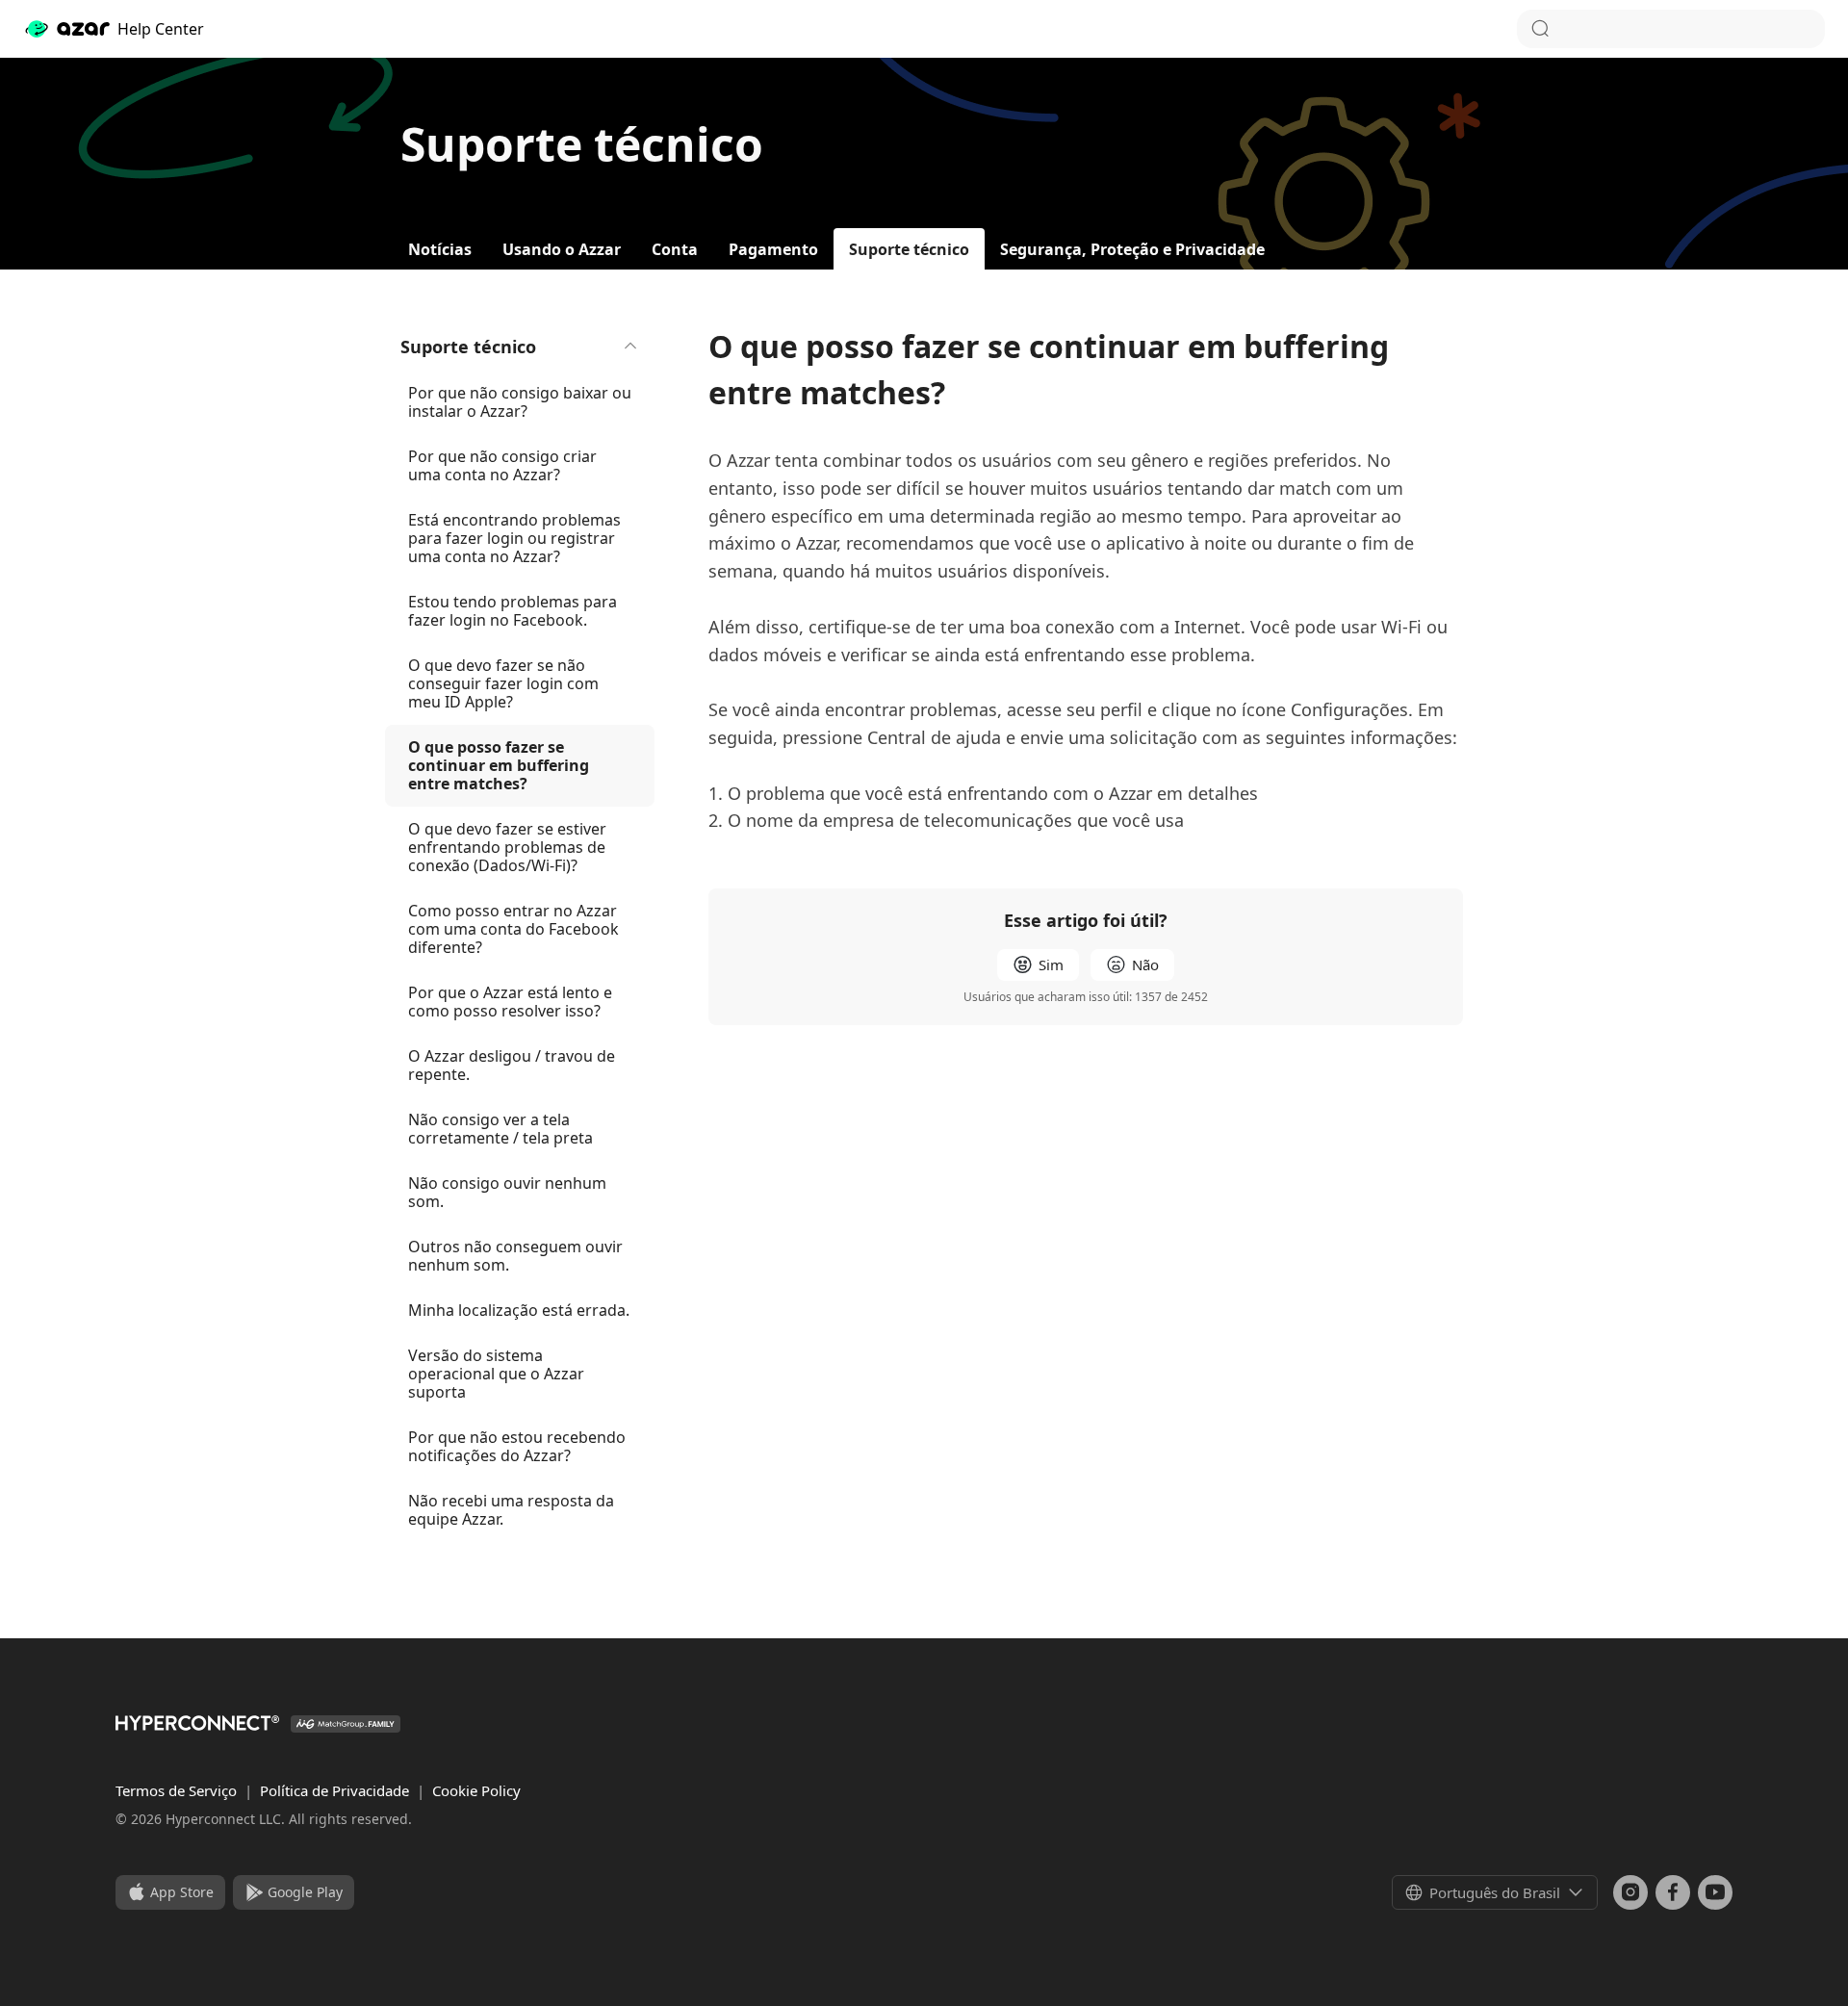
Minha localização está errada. (519, 1310)
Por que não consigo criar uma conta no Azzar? (502, 465)
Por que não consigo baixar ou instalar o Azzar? (520, 402)
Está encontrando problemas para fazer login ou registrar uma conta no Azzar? (514, 538)
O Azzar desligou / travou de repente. (512, 1065)
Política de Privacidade (336, 1790)
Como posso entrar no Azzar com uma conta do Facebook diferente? (513, 929)
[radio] (1038, 965)
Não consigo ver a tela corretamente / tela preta (500, 1129)
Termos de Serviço (178, 1790)
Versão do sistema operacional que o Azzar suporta (496, 1374)
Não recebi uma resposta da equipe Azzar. (511, 1510)
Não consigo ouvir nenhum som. (507, 1192)
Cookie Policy (476, 1790)
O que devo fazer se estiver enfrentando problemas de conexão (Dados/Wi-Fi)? (507, 847)
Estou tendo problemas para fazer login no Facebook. (513, 611)
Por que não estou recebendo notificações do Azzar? (517, 1446)
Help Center (161, 29)
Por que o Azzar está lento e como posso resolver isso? (510, 1002)
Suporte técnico (468, 347)
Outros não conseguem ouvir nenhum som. (515, 1256)
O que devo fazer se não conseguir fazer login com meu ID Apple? (503, 683)
